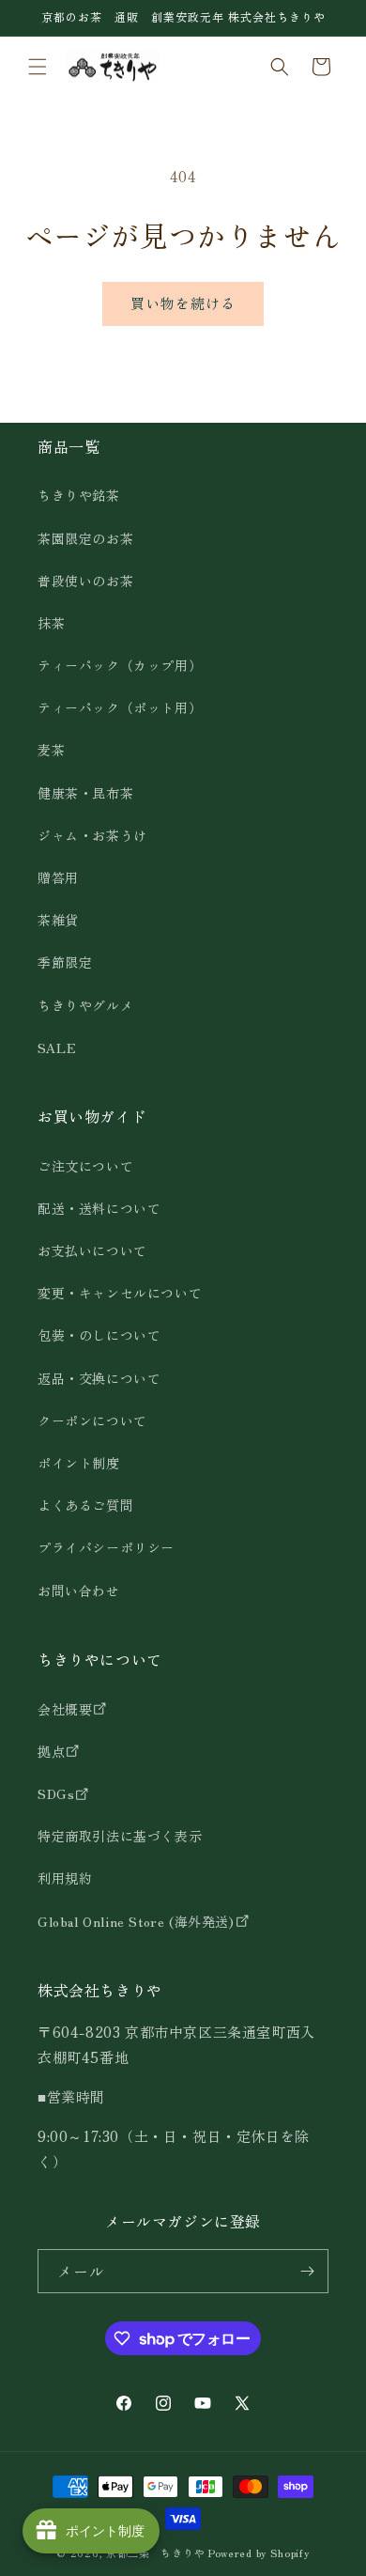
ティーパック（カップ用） (120, 665)
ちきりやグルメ (85, 1005)
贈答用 (58, 877)
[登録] (307, 2271)
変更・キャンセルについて (120, 1293)
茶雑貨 (58, 920)
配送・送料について (99, 1208)
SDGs (56, 1793)
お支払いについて (92, 1250)
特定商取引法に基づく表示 (120, 1836)
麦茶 (51, 750)
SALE (57, 1047)
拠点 (51, 1751)
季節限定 (65, 962)
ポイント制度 (79, 1463)
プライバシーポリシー (106, 1547)
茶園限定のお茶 (85, 538)
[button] (38, 67)
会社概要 (65, 1709)
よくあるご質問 (85, 1505)
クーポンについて (92, 1420)
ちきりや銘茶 (79, 495)
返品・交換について (99, 1378)
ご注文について (85, 1166)
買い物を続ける (183, 303)
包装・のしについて (99, 1335)
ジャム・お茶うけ (92, 835)
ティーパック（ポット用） (120, 707)
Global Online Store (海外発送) (136, 1921)
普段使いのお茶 (85, 581)
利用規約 (65, 1878)
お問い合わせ (79, 1591)
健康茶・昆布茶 (85, 793)
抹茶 (51, 623)
